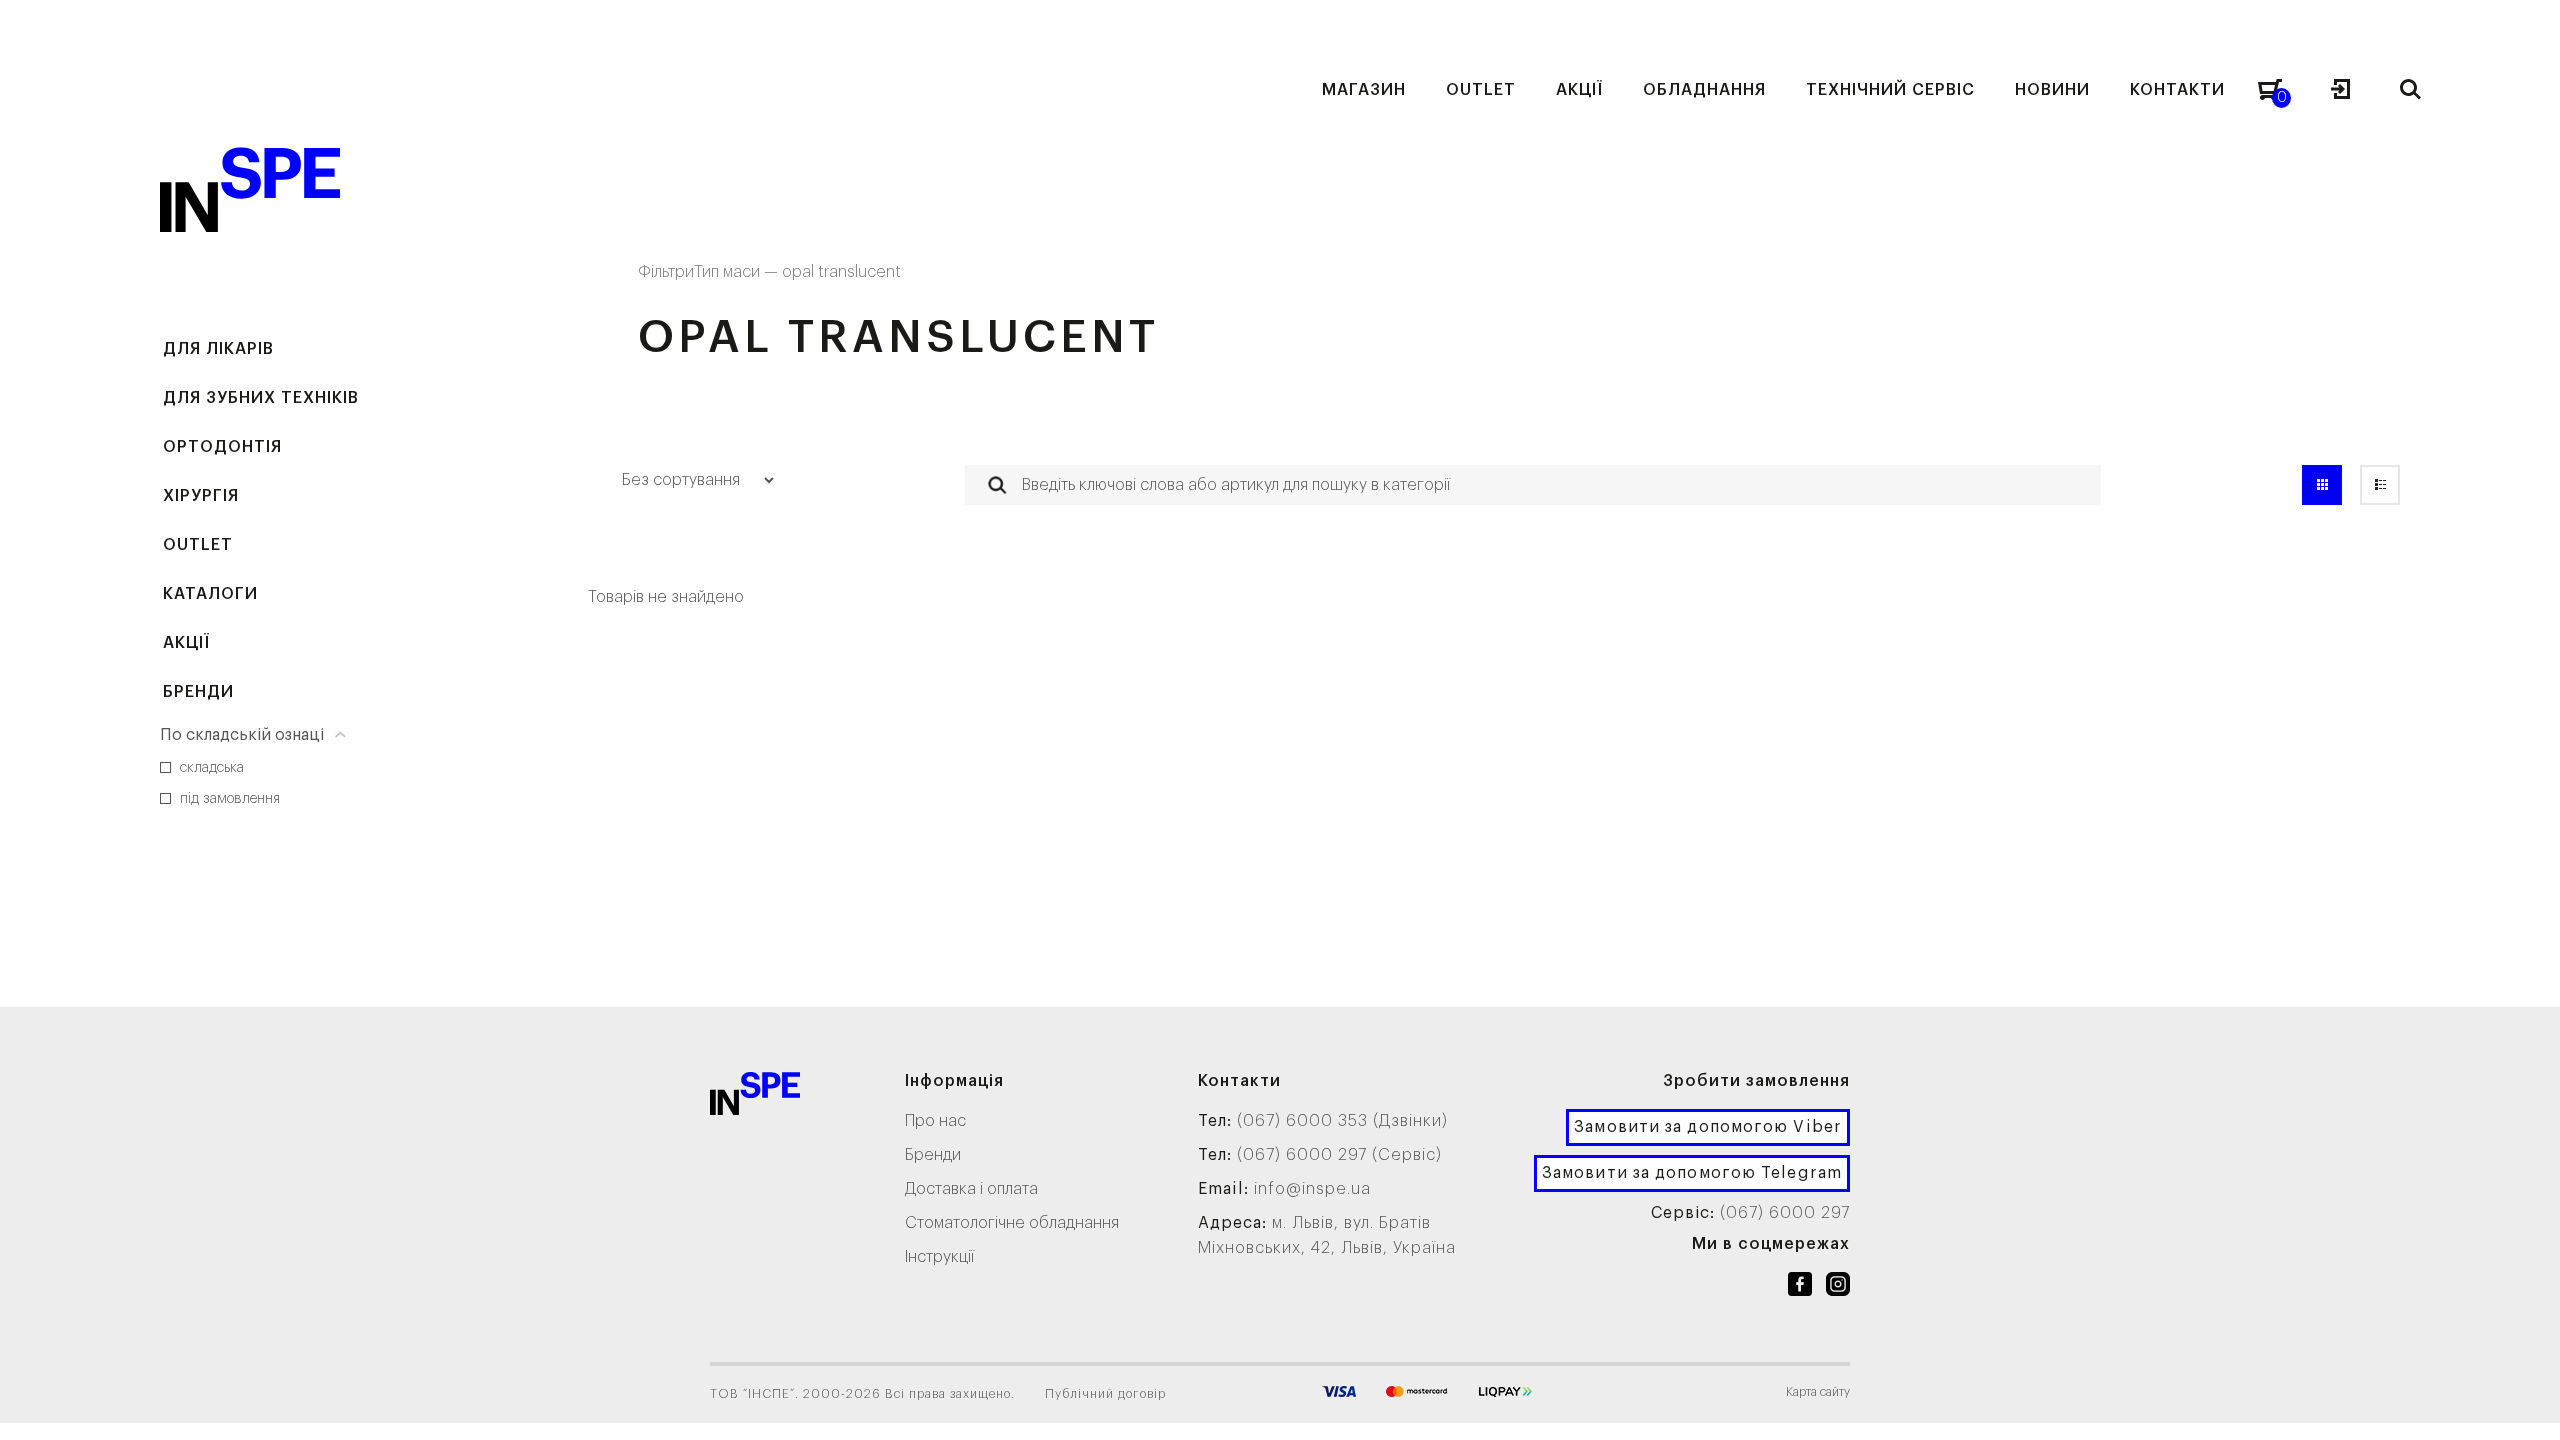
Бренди (198, 692)
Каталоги (210, 594)
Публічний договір (1105, 1394)
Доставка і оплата (971, 1189)
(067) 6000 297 (1785, 1213)
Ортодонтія (222, 447)
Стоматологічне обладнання (1012, 1223)
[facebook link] (1800, 1288)
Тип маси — (738, 272)
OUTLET (198, 545)
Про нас (935, 1121)
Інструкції (939, 1257)
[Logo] (755, 1097)
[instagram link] (1838, 1288)
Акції (186, 643)
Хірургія (201, 496)
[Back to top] (2525, 1405)
